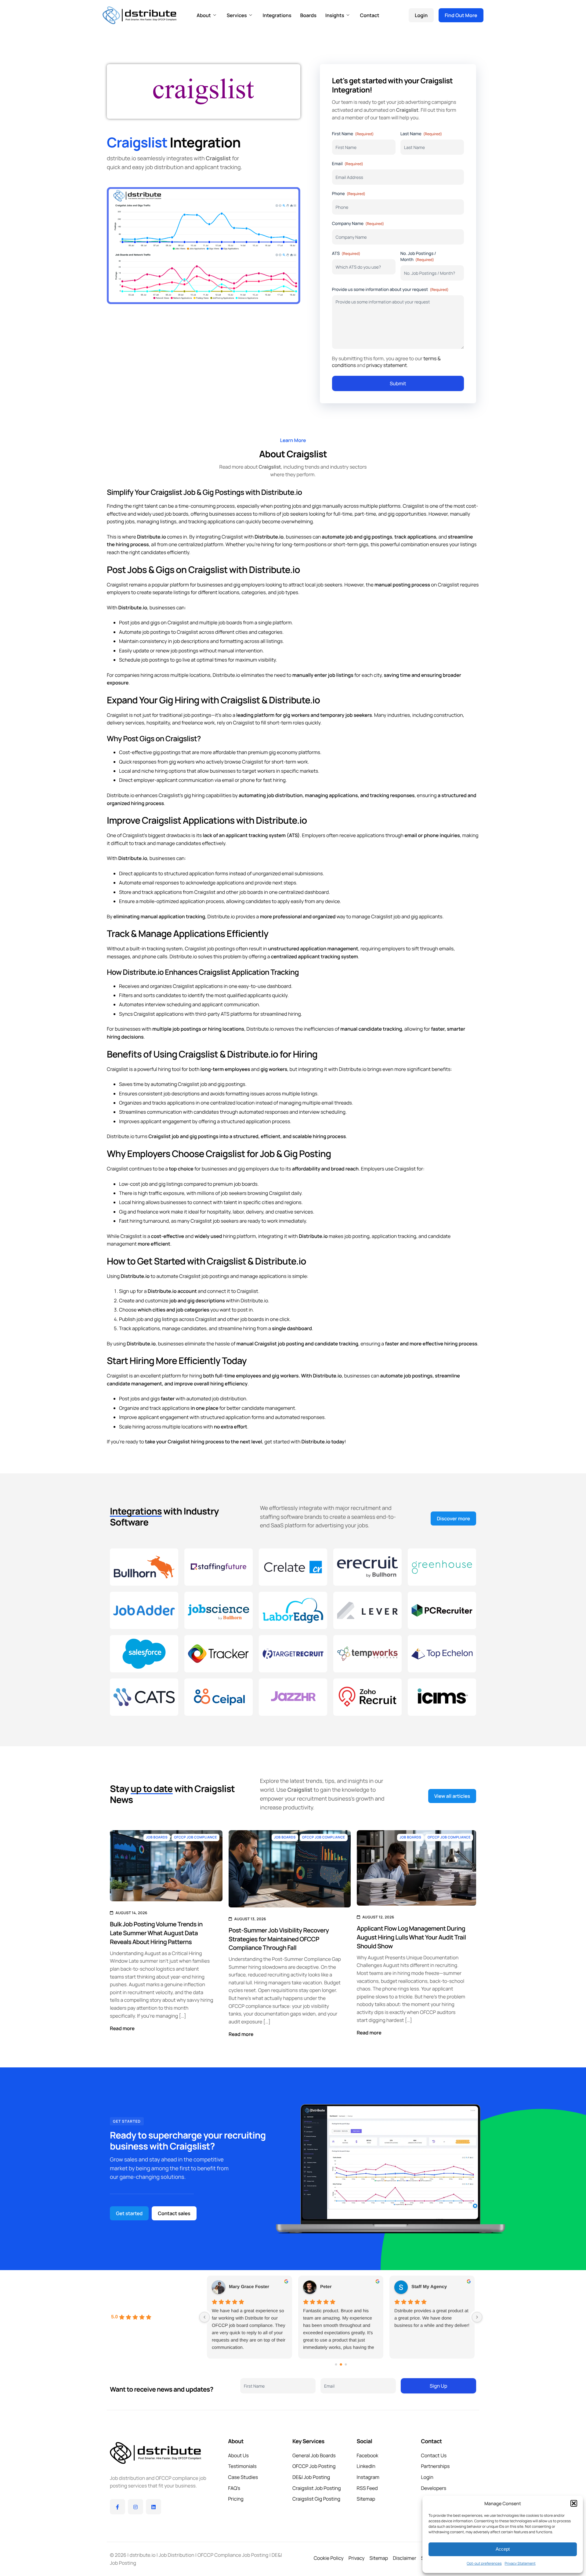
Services (237, 15)
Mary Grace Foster (249, 2287)
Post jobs (129, 622)
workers (266, 771)
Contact (370, 15)
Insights (335, 15)
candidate (326, 1344)
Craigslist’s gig (175, 795)
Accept (503, 2549)
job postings (184, 651)
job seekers (295, 514)
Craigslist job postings (210, 949)
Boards (308, 15)
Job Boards (157, 1837)
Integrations (277, 15)
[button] (574, 2503)
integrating (311, 1069)
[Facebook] (118, 2507)
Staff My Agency (429, 2287)
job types (288, 592)
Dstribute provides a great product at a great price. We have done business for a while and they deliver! (432, 2318)
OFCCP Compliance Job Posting (233, 2555)
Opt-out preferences (484, 2563)
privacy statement (387, 365)
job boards (251, 892)
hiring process (329, 1136)
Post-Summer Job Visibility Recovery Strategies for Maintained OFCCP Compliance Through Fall (279, 1939)
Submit (398, 383)
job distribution (229, 1399)
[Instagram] (136, 2507)
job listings (341, 675)
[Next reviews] (477, 2317)
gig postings (378, 537)
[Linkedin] (154, 2507)
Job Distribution (176, 2555)
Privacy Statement (520, 2563)
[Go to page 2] (346, 2364)
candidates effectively (201, 843)
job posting (357, 1236)
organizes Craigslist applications (186, 986)
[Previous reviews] (204, 2317)
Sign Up (438, 2386)
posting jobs (288, 506)
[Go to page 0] (336, 2364)
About (204, 15)
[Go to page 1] (341, 2364)
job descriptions (191, 641)
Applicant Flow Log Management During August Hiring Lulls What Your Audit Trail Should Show (411, 1937)
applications (273, 1276)
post (243, 1310)
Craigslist (187, 632)
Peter (326, 2287)
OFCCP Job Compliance (195, 1837)
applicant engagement (166, 1121)
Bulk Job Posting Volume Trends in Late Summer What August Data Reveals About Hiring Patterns (156, 1933)
